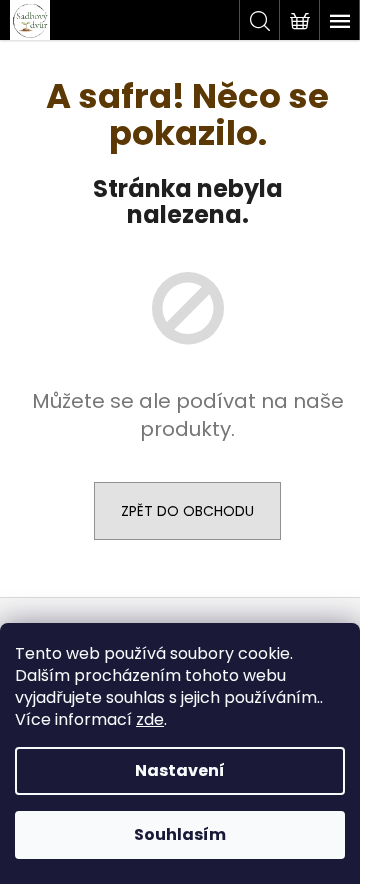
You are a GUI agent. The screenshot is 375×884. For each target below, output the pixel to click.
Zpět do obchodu (187, 511)
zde (150, 719)
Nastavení (180, 770)
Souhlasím (180, 834)
